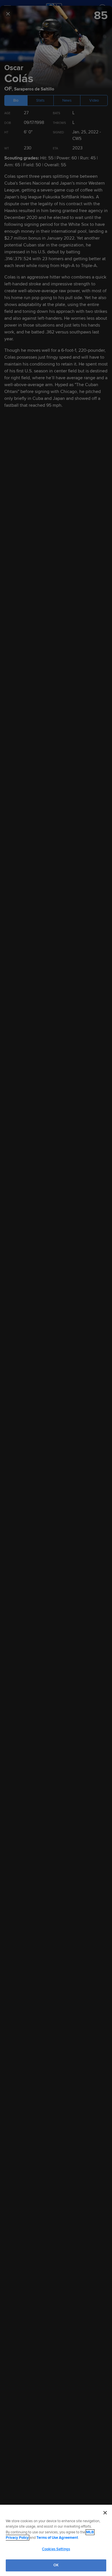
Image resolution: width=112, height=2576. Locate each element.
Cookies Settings (56, 2549)
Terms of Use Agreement (57, 2538)
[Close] (105, 2513)
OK (56, 2565)
